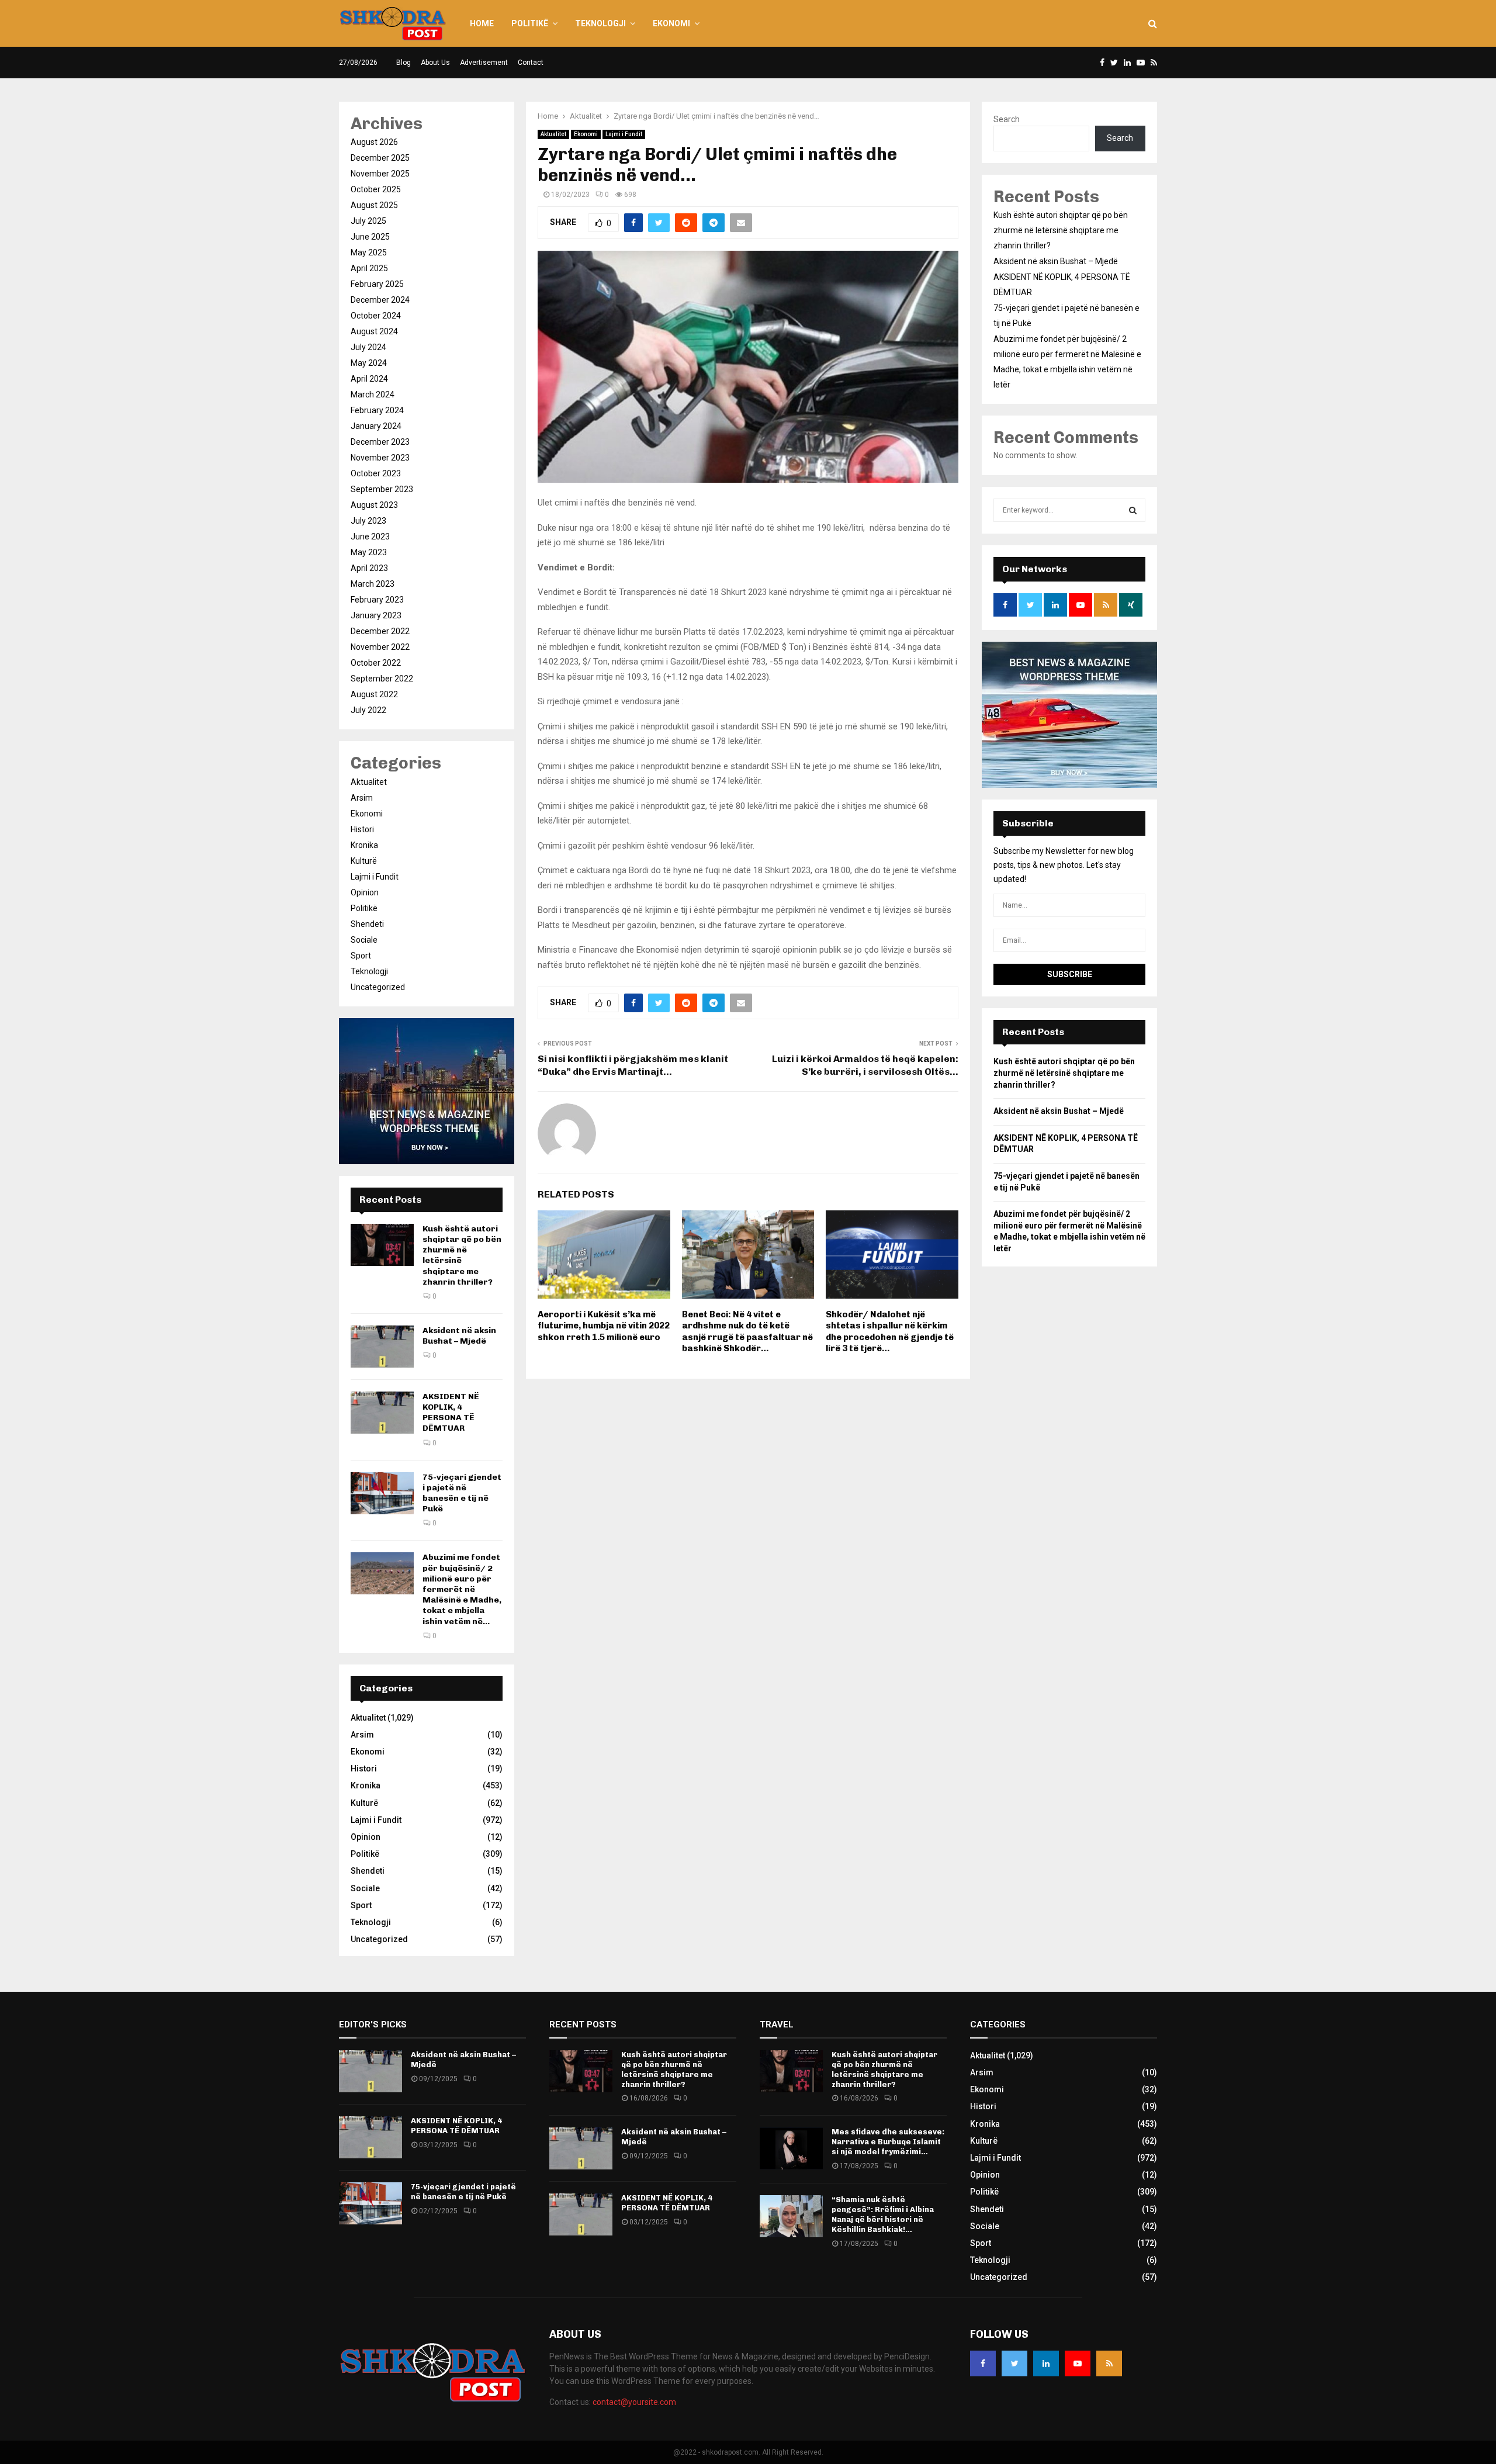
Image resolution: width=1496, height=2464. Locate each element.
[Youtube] (1078, 2363)
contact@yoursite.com (634, 2402)
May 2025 (369, 252)
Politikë (530, 23)
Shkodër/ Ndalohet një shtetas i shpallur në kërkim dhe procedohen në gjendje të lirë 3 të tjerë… (890, 1332)
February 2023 (377, 600)
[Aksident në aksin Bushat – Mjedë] (382, 1347)
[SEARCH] (1133, 510)
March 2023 (373, 584)
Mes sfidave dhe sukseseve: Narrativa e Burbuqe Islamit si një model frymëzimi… (888, 2142)
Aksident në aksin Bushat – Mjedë (459, 1336)
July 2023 (368, 521)
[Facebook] (983, 2363)
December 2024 (380, 300)
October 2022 (376, 663)
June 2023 (370, 537)
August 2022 (374, 694)
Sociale (364, 940)
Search (1007, 119)
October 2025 (376, 189)
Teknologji (600, 23)
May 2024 (369, 363)
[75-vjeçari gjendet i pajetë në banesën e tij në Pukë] (382, 1493)
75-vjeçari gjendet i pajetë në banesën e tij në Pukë (462, 1493)
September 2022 (382, 679)
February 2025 (377, 284)
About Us (435, 63)
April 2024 (369, 379)
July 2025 (368, 221)
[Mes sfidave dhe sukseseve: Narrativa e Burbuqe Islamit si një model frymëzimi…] (791, 2148)
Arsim (362, 798)
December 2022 (380, 631)
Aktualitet (553, 134)
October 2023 (376, 473)
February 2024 (377, 410)
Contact (531, 63)
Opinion (365, 892)
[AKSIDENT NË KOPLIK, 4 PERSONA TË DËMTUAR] (382, 1413)
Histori (362, 829)
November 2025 (380, 174)
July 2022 (368, 710)
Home (482, 23)
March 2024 (373, 394)
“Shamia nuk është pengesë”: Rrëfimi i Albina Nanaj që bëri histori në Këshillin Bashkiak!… (883, 2214)
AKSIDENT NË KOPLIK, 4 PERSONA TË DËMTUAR (451, 1413)
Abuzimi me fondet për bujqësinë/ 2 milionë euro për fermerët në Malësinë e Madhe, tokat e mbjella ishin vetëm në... (462, 1589)
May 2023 (369, 552)
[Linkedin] (1046, 2363)
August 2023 (374, 505)
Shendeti (367, 924)
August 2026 (374, 142)
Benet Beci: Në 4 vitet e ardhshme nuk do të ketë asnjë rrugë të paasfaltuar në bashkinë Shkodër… (747, 1332)
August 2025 (374, 205)
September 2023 (382, 489)
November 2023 (380, 458)
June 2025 (370, 237)
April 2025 (369, 268)
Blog (404, 63)
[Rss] (1109, 2363)
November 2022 (380, 647)
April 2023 (369, 568)
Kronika (364, 845)
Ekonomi (671, 23)
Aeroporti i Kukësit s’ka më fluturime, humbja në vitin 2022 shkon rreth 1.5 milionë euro (604, 1326)
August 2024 (374, 331)
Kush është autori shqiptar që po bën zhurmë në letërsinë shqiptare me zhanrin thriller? (1061, 230)
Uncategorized (378, 987)
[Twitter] (1014, 2363)
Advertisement (484, 63)
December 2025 (380, 158)
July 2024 (368, 347)
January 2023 (376, 615)
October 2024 (376, 316)
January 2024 (376, 426)
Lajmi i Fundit (624, 134)
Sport (361, 956)
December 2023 (380, 442)
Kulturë (364, 861)
